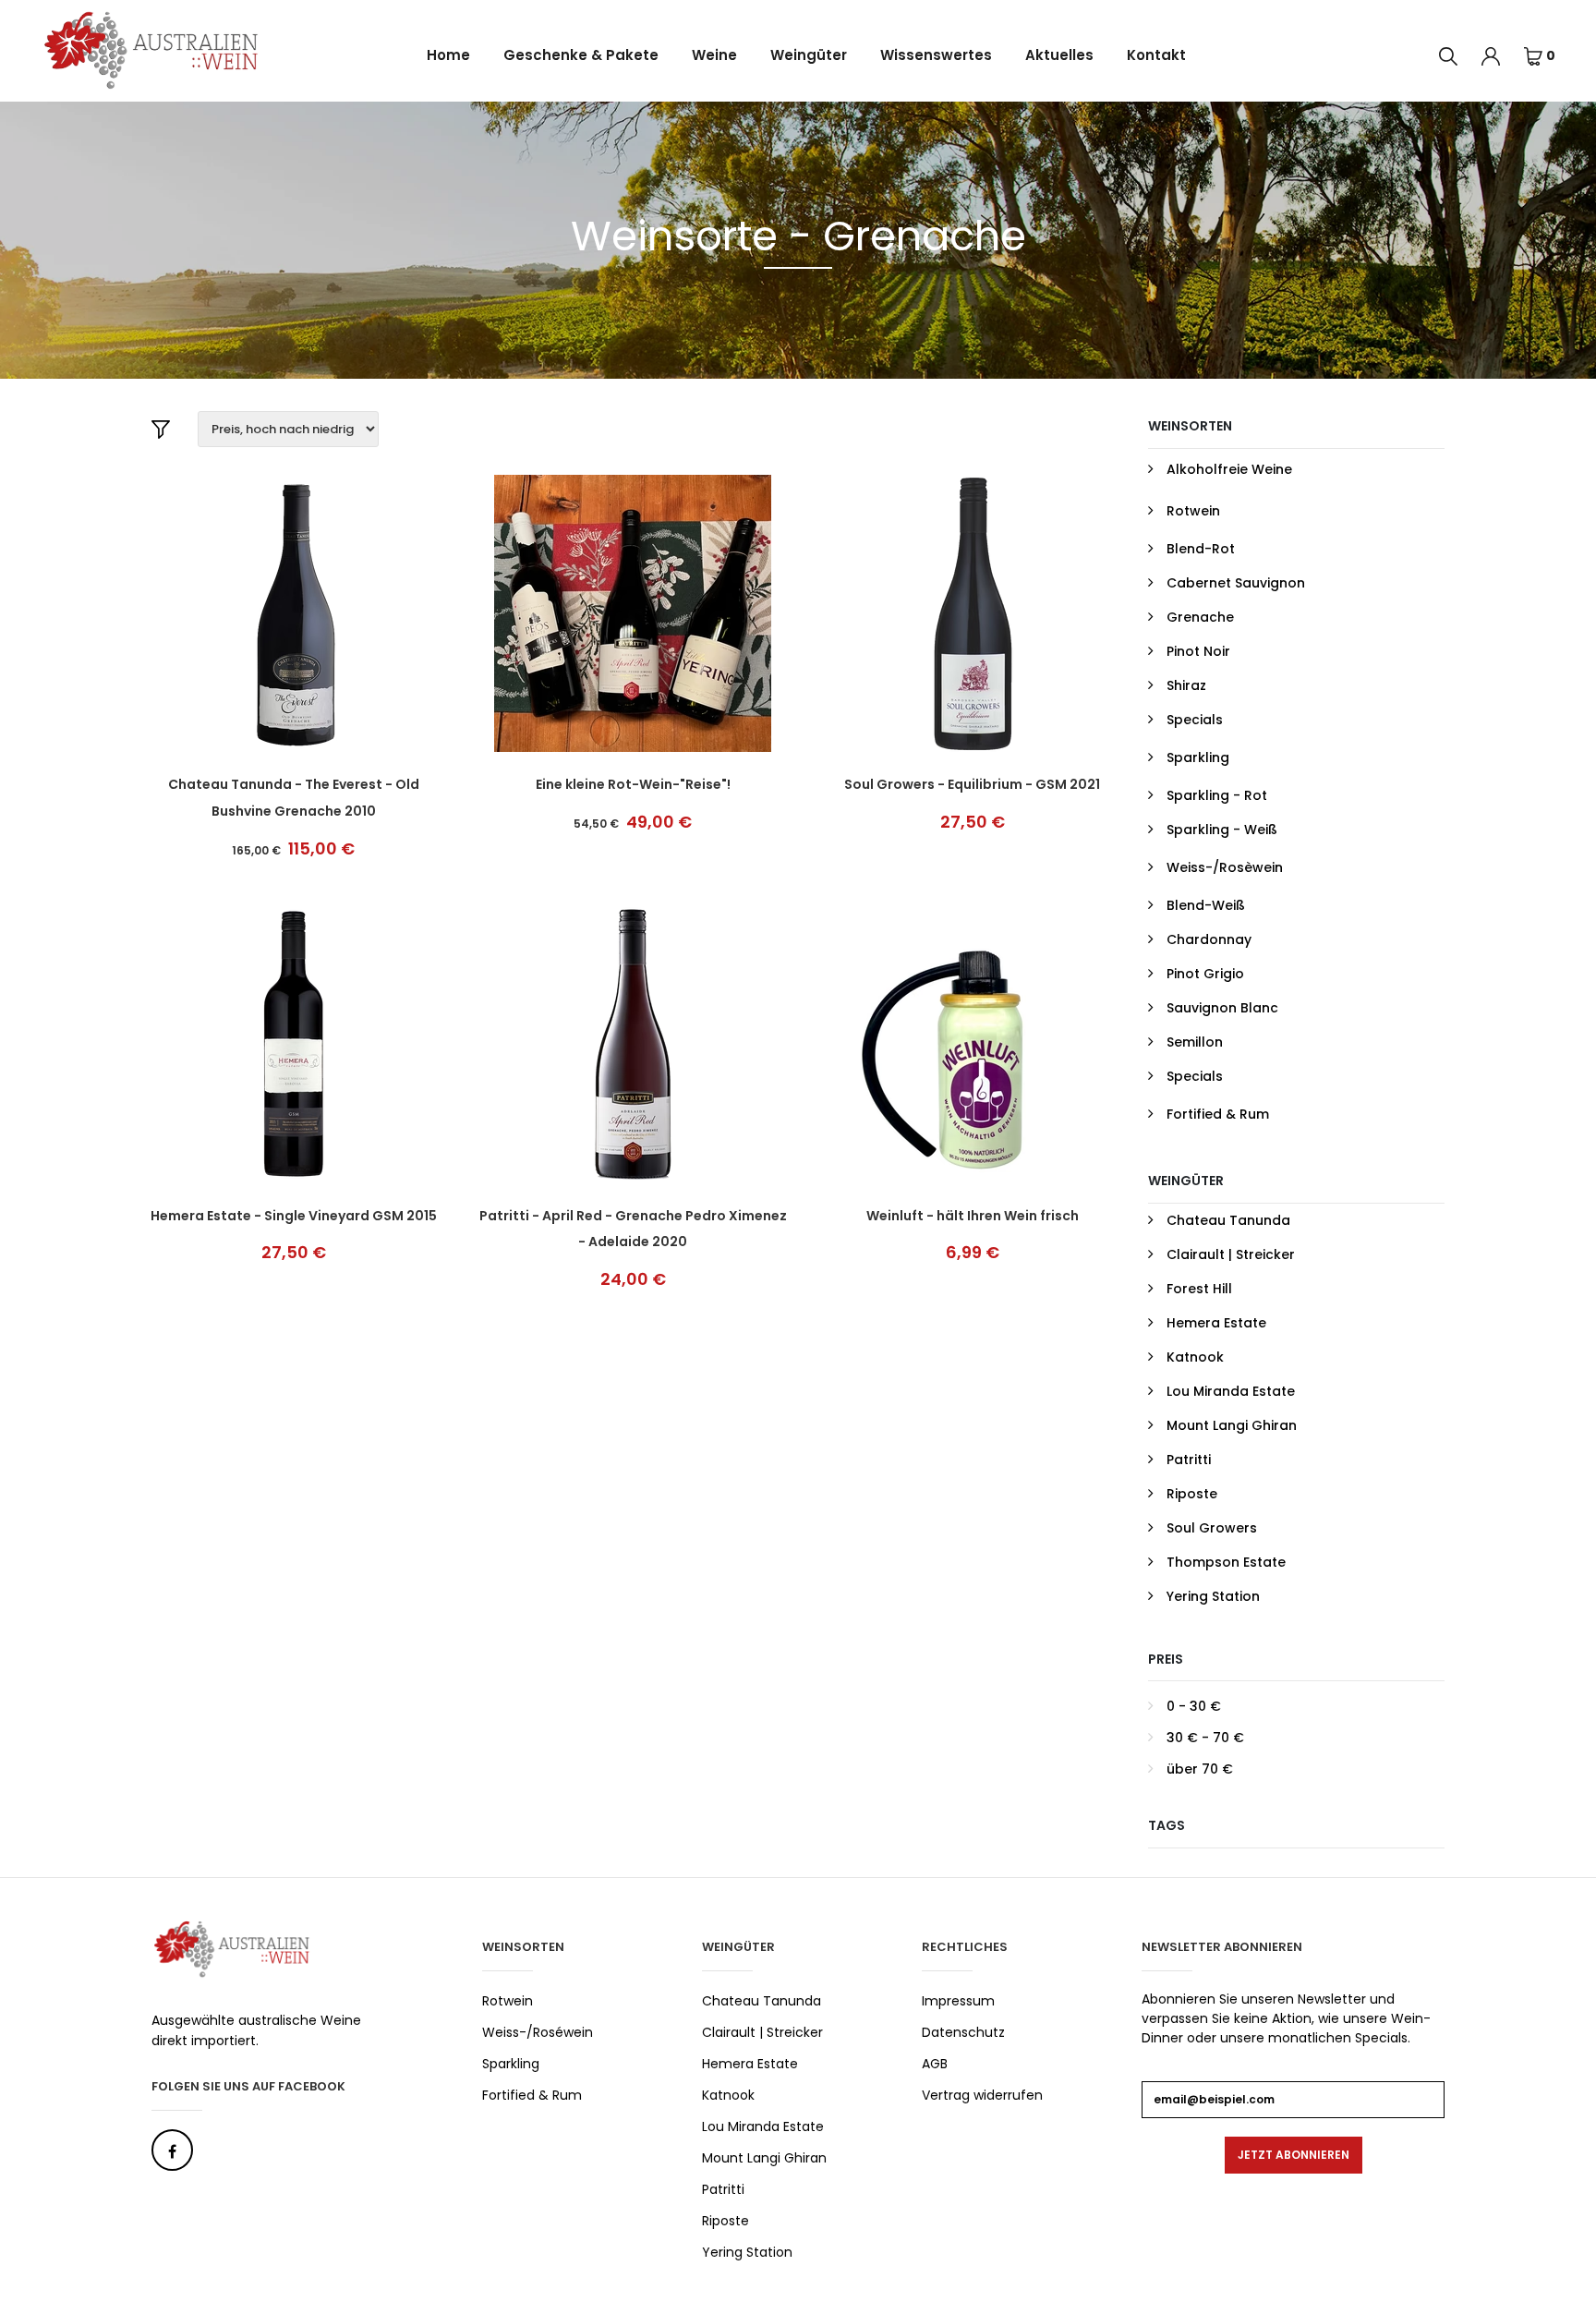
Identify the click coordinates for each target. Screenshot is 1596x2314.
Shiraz (1186, 685)
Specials (1195, 720)
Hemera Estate (1216, 1323)
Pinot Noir (1198, 651)
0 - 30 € (1194, 1706)
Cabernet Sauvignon (1236, 583)
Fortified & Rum (1218, 1114)
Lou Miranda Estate (1231, 1391)
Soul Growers (1212, 1528)
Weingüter (809, 55)
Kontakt (1156, 55)
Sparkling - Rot (1217, 795)
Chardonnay (1209, 939)
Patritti (1189, 1460)
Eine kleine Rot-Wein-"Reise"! (633, 784)
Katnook (1195, 1357)
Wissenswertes (936, 55)
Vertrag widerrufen (982, 2095)
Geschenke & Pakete (581, 55)
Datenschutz (963, 2032)
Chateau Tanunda (1228, 1220)
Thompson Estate (1226, 1562)
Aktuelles (1059, 55)
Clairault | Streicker (1231, 1254)
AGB (935, 2064)
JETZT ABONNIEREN (1294, 2155)
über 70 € (1200, 1769)
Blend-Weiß (1206, 905)
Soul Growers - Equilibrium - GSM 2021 (972, 784)
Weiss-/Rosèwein (1225, 867)
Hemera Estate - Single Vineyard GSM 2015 (294, 1216)
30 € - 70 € (1205, 1738)
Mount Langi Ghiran (1232, 1425)
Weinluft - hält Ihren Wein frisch (973, 1216)
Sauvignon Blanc (1222, 1008)
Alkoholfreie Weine (1229, 469)
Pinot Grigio (1205, 974)
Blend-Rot (1201, 549)
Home (448, 55)
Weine (714, 55)
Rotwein (1193, 511)
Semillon (1195, 1042)
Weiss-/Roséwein (538, 2032)
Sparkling (1198, 757)
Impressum (958, 2001)
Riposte (1192, 1494)
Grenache (1200, 617)
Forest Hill (1199, 1289)
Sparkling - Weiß (1222, 830)
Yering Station (1213, 1596)
